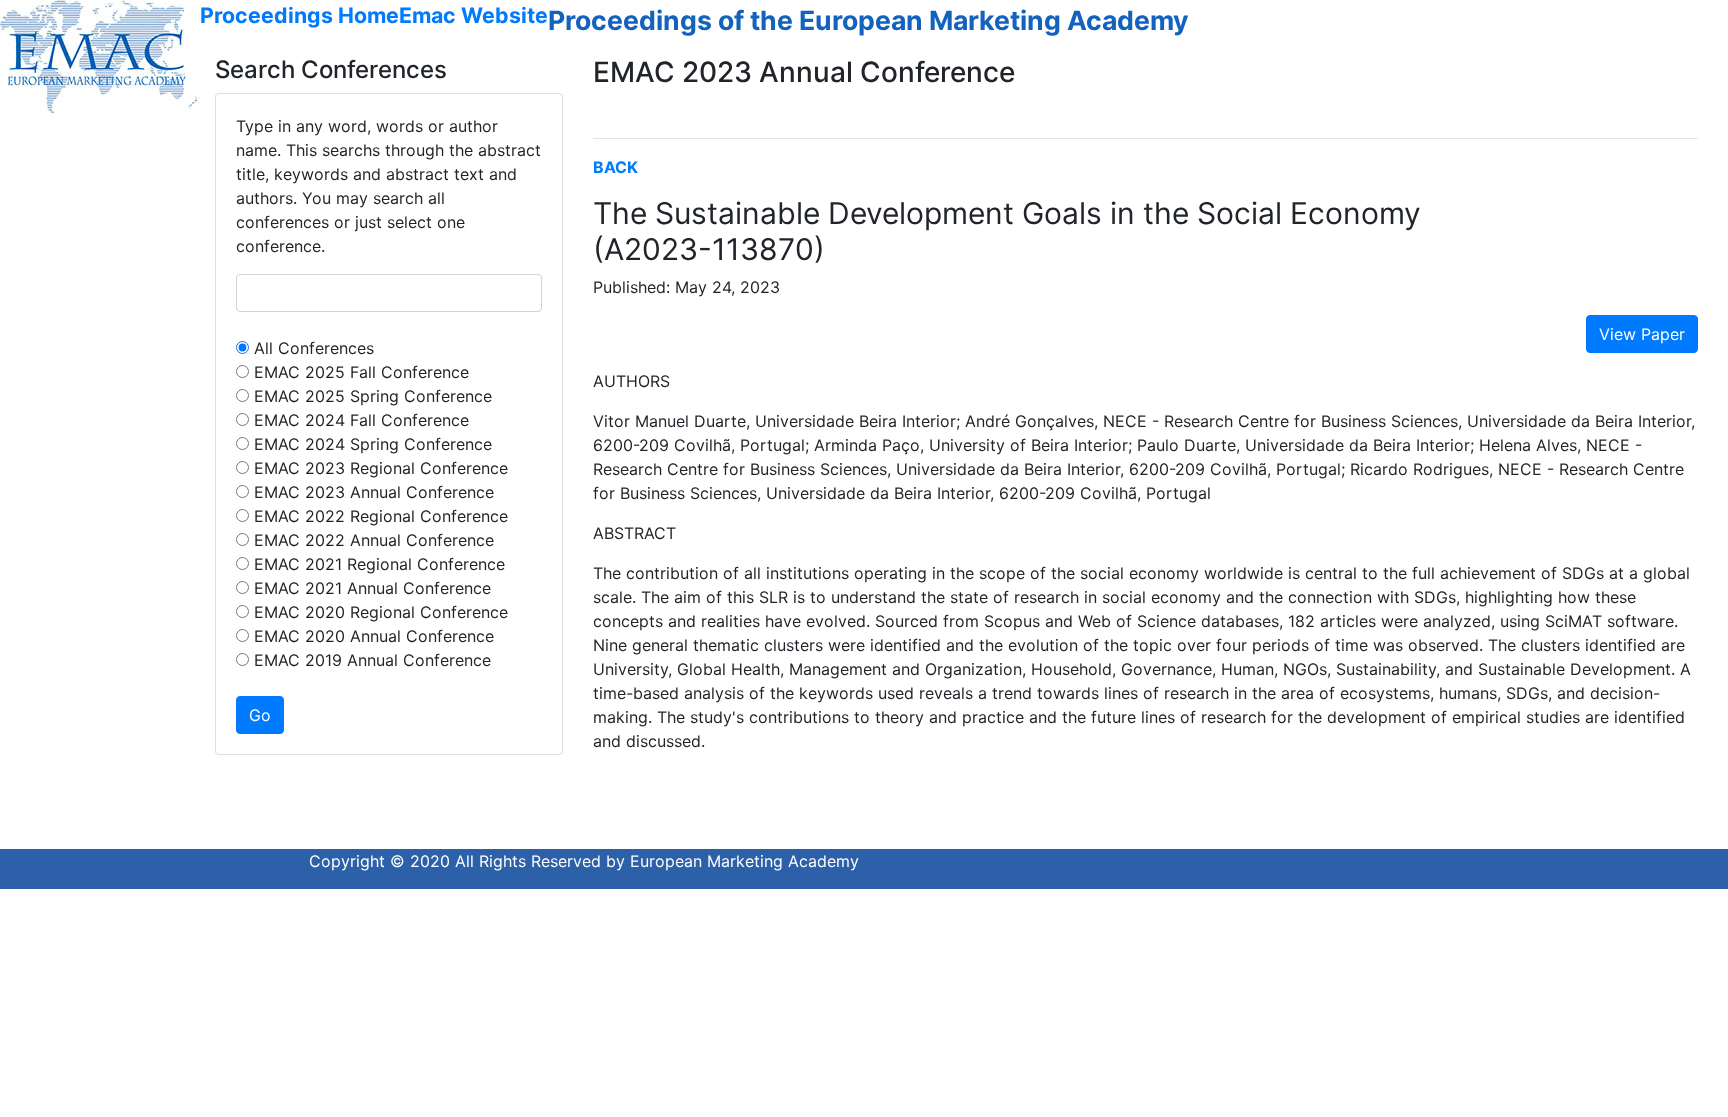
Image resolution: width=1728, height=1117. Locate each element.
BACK (615, 167)
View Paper (1642, 334)
